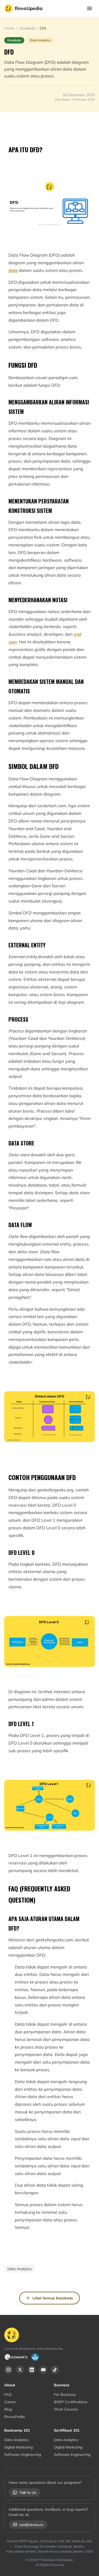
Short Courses (66, 2409)
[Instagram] (8, 2370)
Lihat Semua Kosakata (53, 2298)
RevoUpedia (29, 8)
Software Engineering (23, 2455)
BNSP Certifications (71, 2402)
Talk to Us (28, 2492)
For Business (65, 2394)
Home (10, 28)
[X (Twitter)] (20, 2370)
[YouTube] (43, 2370)
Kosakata (28, 28)
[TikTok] (55, 2370)
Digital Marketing (18, 2447)
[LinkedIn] (32, 2370)
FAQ (8, 2394)
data (13, 270)
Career (10, 2402)
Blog (8, 2409)
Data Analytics (16, 2440)
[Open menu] (89, 8)
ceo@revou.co (31, 2525)
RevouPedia (14, 2417)
